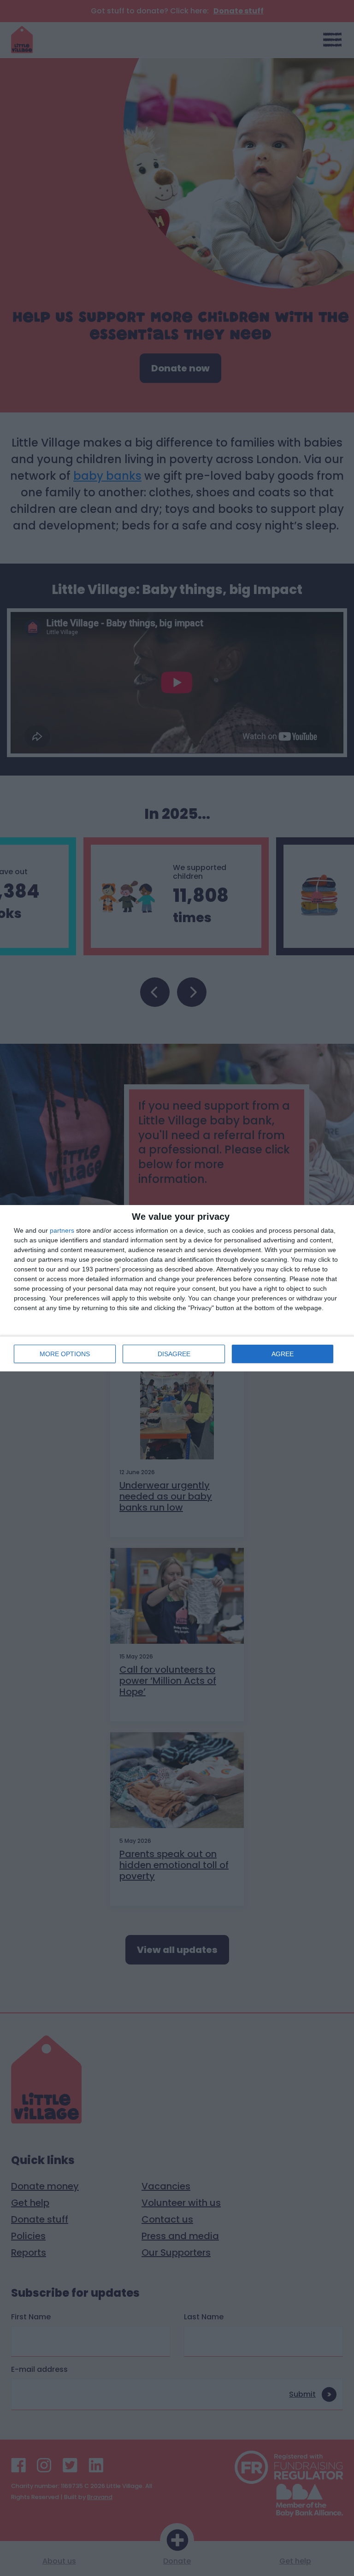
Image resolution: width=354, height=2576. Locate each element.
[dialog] (177, 1288)
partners (62, 1230)
